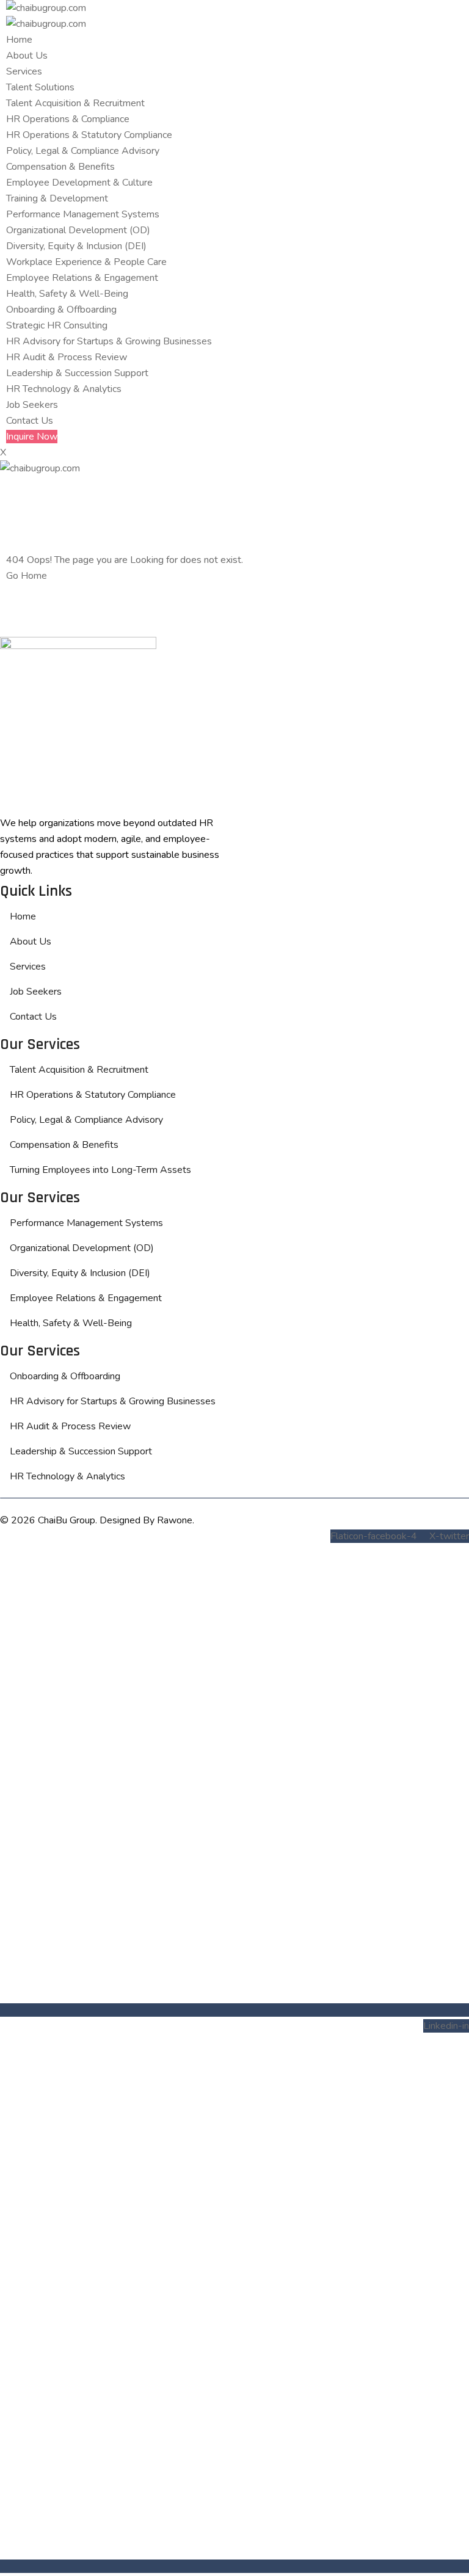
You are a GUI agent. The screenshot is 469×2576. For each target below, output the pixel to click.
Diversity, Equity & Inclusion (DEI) (76, 246)
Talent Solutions (40, 87)
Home (19, 40)
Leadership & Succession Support (77, 373)
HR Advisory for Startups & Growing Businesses (109, 341)
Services (24, 71)
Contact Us (30, 421)
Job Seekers (32, 405)
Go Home (27, 576)
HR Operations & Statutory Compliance (89, 135)
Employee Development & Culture (79, 183)
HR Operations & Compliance (68, 119)
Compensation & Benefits (60, 167)
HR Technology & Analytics (64, 389)
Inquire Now (32, 437)
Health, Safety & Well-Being (67, 294)
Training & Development (57, 198)
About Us (27, 56)
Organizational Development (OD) (78, 230)
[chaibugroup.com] (46, 8)
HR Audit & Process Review (67, 357)
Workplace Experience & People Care (86, 262)
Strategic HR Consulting (57, 325)
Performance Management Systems (83, 214)
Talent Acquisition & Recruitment (75, 103)
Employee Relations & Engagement (82, 278)
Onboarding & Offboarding (61, 310)
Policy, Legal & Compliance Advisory (83, 151)
